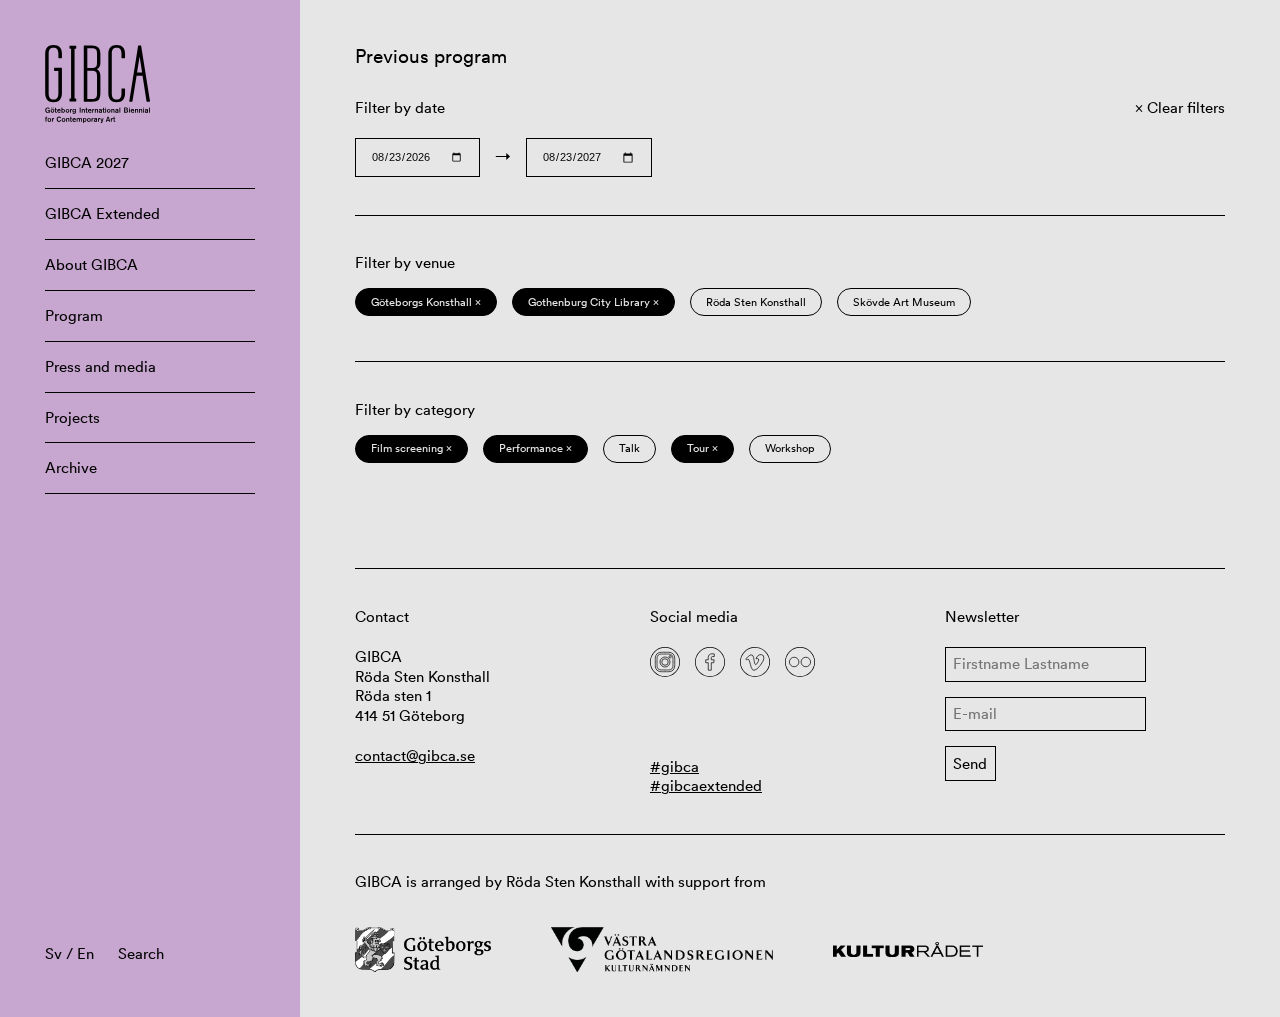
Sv (53, 953)
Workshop (790, 448)
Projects (72, 417)
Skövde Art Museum (904, 302)
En (85, 953)
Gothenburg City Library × (593, 302)
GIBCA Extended (102, 213)
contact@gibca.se (415, 755)
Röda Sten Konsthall (756, 302)
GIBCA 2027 (87, 162)
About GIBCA (91, 264)
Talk (629, 448)
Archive (71, 467)
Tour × (702, 448)
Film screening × (411, 448)
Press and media (100, 366)
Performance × (535, 448)
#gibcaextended (706, 785)
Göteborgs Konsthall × (426, 302)
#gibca (674, 766)
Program (74, 315)
